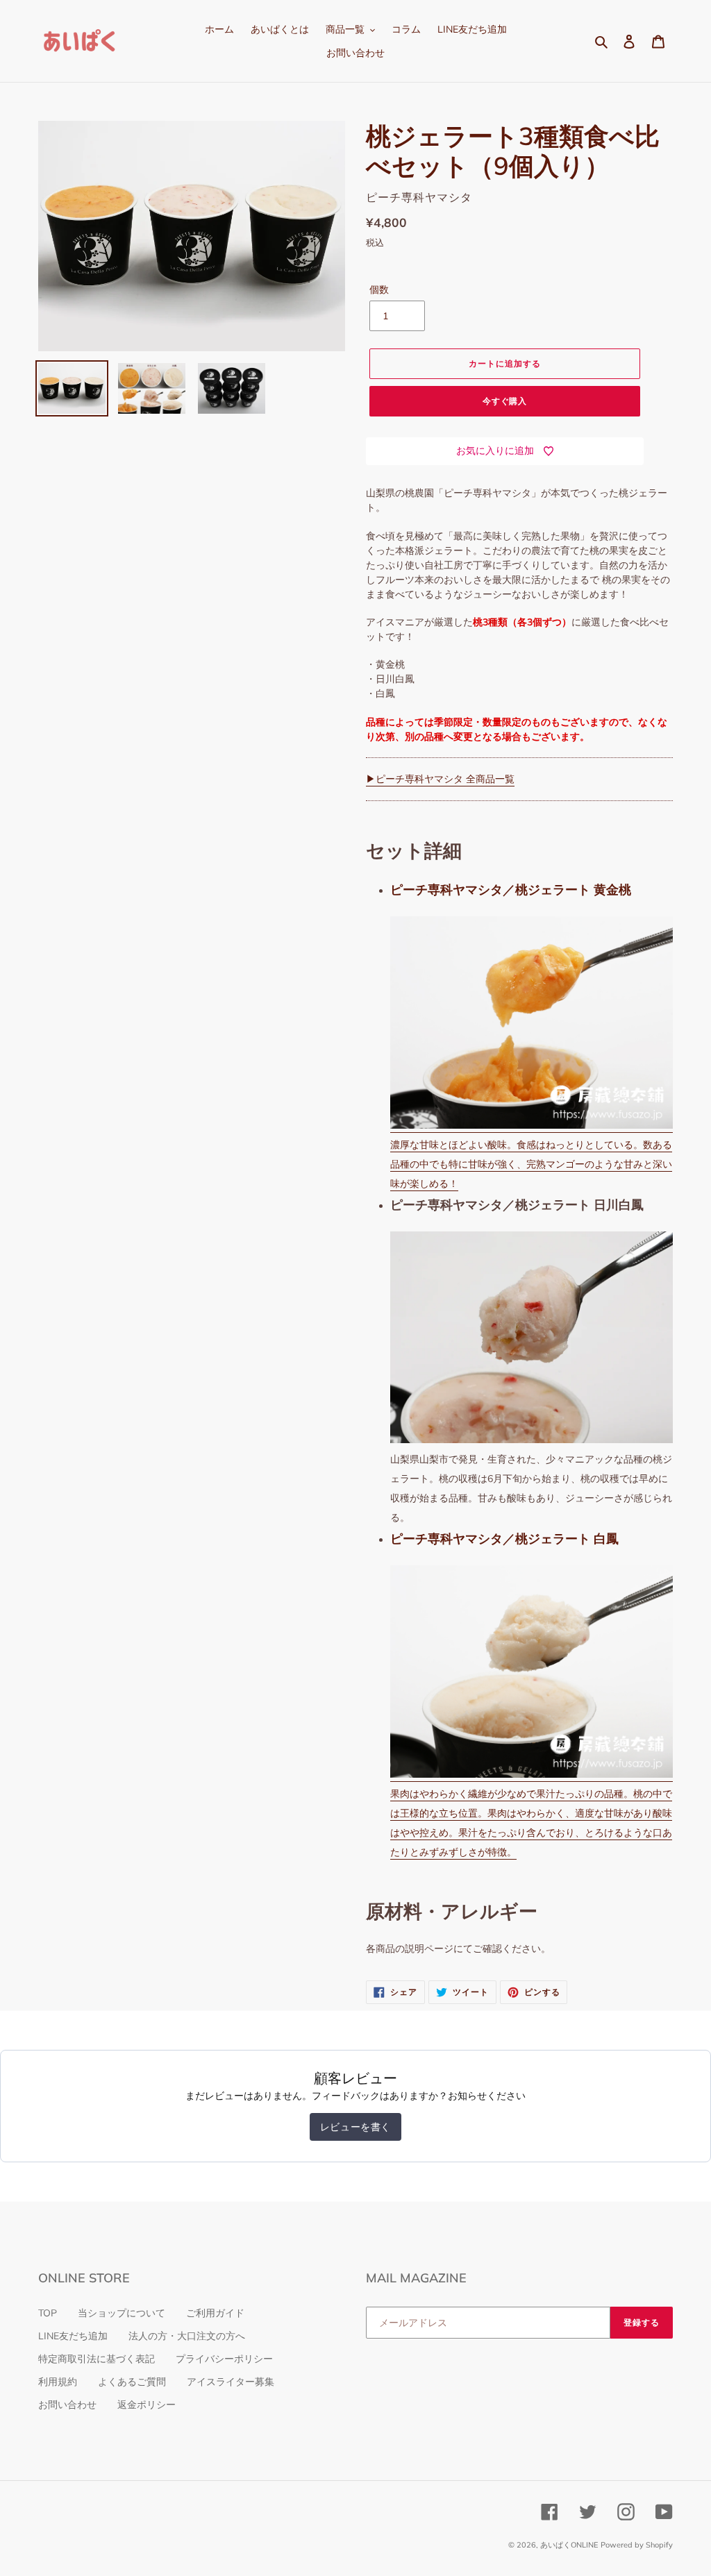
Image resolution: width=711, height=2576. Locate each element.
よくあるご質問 (132, 2382)
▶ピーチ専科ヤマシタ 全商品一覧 (440, 779)
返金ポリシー (147, 2405)
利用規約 (58, 2382)
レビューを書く (355, 2127)
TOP (48, 2313)
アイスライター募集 (231, 2382)
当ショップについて (122, 2313)
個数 (379, 289)
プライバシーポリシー (224, 2359)
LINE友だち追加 (73, 2336)
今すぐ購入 (505, 401)
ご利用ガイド (215, 2313)
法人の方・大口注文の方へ (187, 2336)
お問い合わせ (67, 2405)
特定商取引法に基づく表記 (97, 2359)
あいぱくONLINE (569, 2545)
